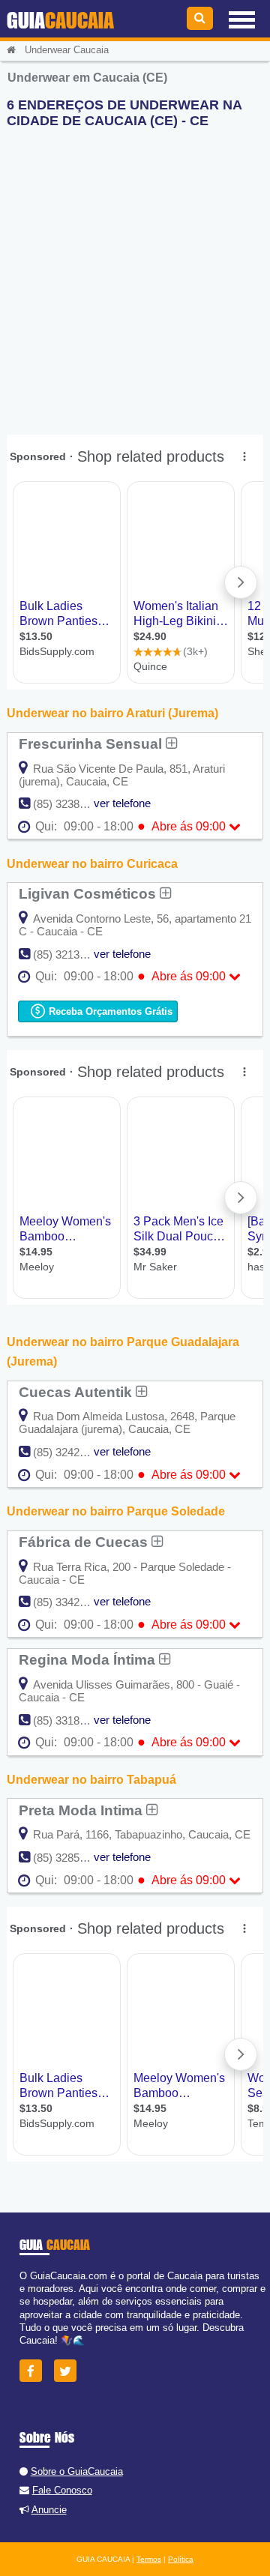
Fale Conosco (62, 2490)
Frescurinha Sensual (92, 743)
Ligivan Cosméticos (89, 893)
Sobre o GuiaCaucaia (77, 2471)
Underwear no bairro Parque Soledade (116, 1511)
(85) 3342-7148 (70, 1602)
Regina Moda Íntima (89, 1659)
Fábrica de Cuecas (85, 1542)
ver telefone (122, 803)
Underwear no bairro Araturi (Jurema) (112, 713)
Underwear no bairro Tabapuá (91, 1780)
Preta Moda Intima (82, 1810)
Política (181, 2559)
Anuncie (49, 2510)
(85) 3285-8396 (70, 1858)
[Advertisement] (135, 275)
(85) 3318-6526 (70, 1720)
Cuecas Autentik (77, 1392)
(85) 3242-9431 (70, 1452)
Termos (149, 2559)
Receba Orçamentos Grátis (109, 1011)
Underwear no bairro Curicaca (92, 864)
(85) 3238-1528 (70, 804)
